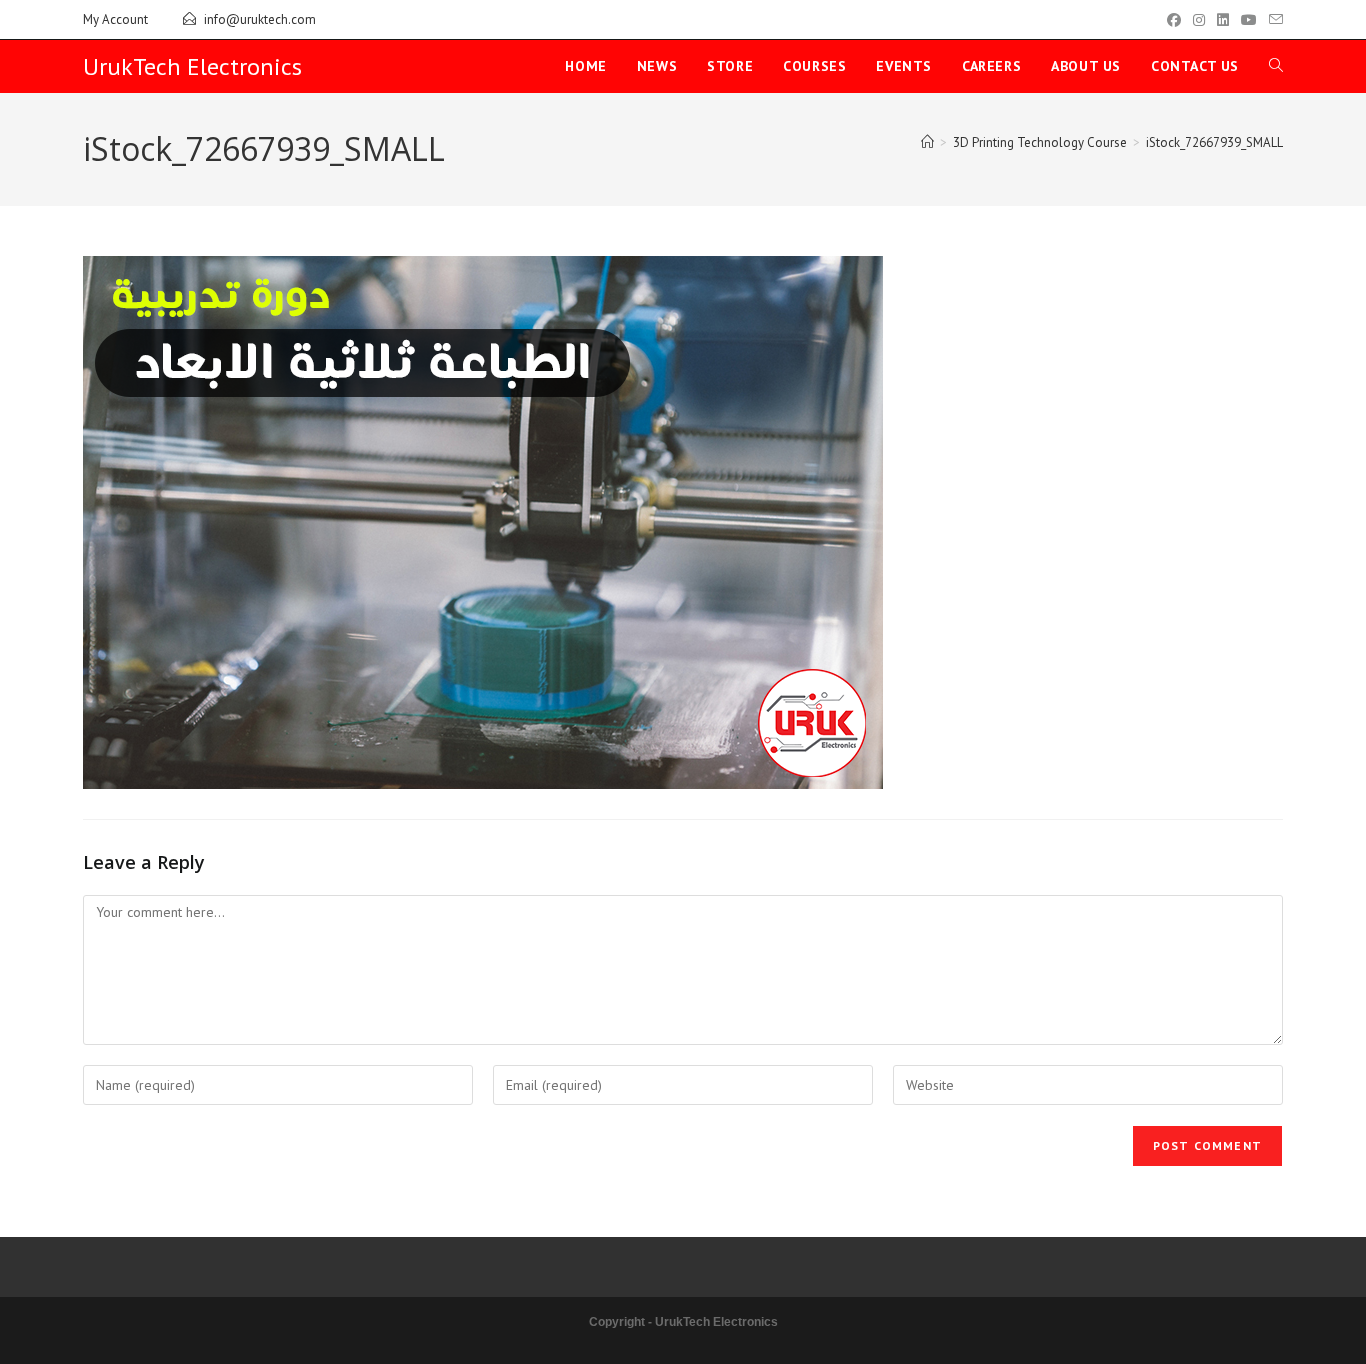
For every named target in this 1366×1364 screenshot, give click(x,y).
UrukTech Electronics (192, 66)
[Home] (927, 142)
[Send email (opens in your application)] (1273, 20)
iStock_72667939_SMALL (1214, 142)
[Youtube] (1249, 20)
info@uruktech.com (260, 19)
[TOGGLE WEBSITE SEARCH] (1276, 66)
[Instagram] (1199, 20)
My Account (115, 19)
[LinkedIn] (1223, 20)
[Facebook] (1174, 20)
